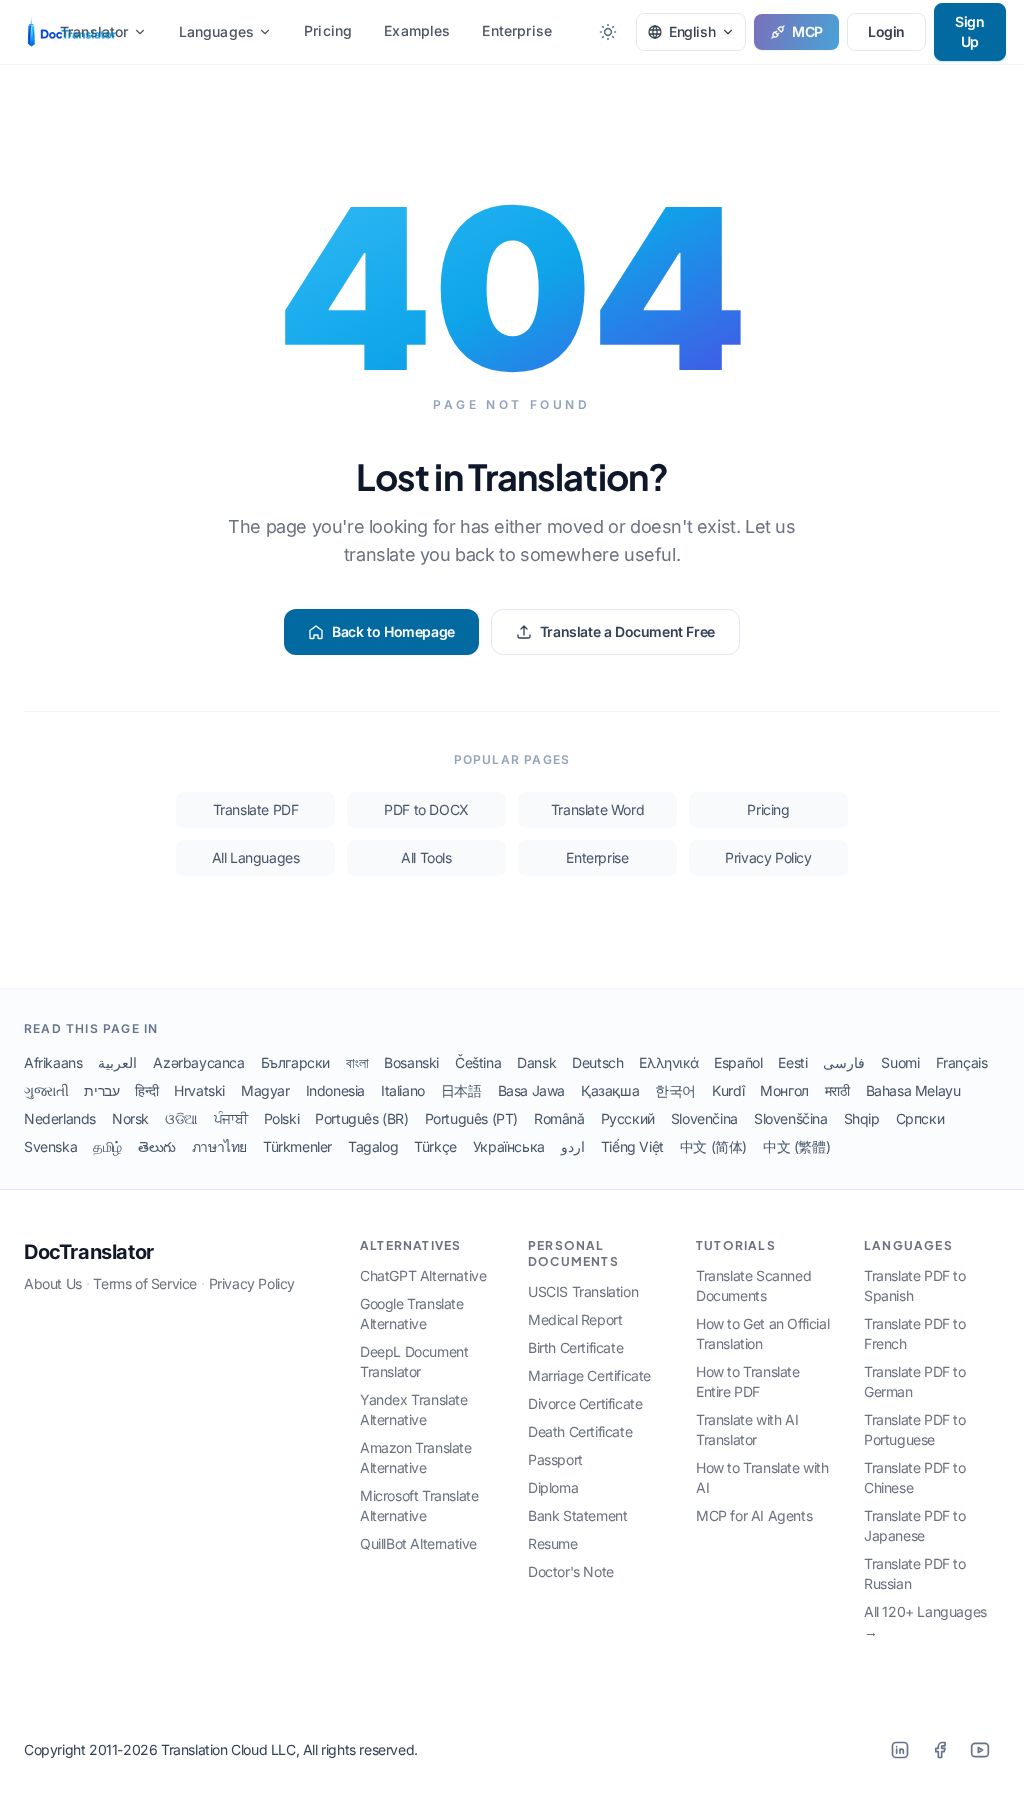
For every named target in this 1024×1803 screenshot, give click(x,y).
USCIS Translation (583, 1291)
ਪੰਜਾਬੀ (231, 1118)
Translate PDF (256, 809)
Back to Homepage (393, 631)
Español (738, 1062)
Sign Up (969, 31)
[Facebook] (940, 1750)
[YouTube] (980, 1750)
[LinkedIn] (900, 1750)
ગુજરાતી (46, 1090)
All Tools (426, 857)
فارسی (844, 1062)
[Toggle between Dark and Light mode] (608, 32)
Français (962, 1062)
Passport (555, 1459)
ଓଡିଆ (181, 1118)
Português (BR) (361, 1118)
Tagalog (373, 1146)
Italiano (403, 1090)
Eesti (792, 1062)
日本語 (461, 1090)
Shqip (862, 1118)
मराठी (837, 1090)
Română (559, 1118)
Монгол (784, 1090)
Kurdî (728, 1090)
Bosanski (411, 1062)
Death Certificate (580, 1431)
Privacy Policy (768, 857)
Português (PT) (471, 1118)
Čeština (478, 1062)
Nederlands (60, 1118)
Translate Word (597, 809)
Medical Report (575, 1319)
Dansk (536, 1062)
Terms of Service (145, 1283)
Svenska (50, 1146)
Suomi (900, 1062)
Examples (417, 30)
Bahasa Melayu (913, 1090)
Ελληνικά (668, 1062)
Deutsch (597, 1062)
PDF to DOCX (426, 809)
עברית (101, 1090)
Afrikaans (53, 1062)
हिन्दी (146, 1090)
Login (886, 31)
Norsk (130, 1118)
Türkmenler (297, 1146)
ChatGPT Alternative (423, 1275)
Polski (282, 1118)
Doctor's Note (571, 1571)
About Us (53, 1283)
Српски (920, 1118)
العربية (117, 1062)
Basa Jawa (531, 1090)
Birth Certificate (575, 1347)
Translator (94, 31)
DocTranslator (89, 1252)
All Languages (256, 857)
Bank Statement (577, 1515)
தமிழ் (107, 1146)
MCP (807, 31)
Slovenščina (791, 1118)
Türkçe (435, 1146)
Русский (628, 1118)
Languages (216, 31)
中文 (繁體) (796, 1146)
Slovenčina (704, 1118)
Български (295, 1062)
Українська (509, 1146)
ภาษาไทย (219, 1146)
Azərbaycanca (198, 1062)
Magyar (265, 1090)
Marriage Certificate (589, 1375)
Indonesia (335, 1090)
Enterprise (517, 30)
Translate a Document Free (627, 631)
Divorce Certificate (585, 1403)
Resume (553, 1543)
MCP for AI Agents (754, 1515)
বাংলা (357, 1062)
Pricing (328, 30)
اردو (573, 1146)
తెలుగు (157, 1146)
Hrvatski (199, 1090)
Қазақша (610, 1090)
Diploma (553, 1487)
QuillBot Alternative (418, 1543)
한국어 (675, 1090)
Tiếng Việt (632, 1146)
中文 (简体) (713, 1146)
